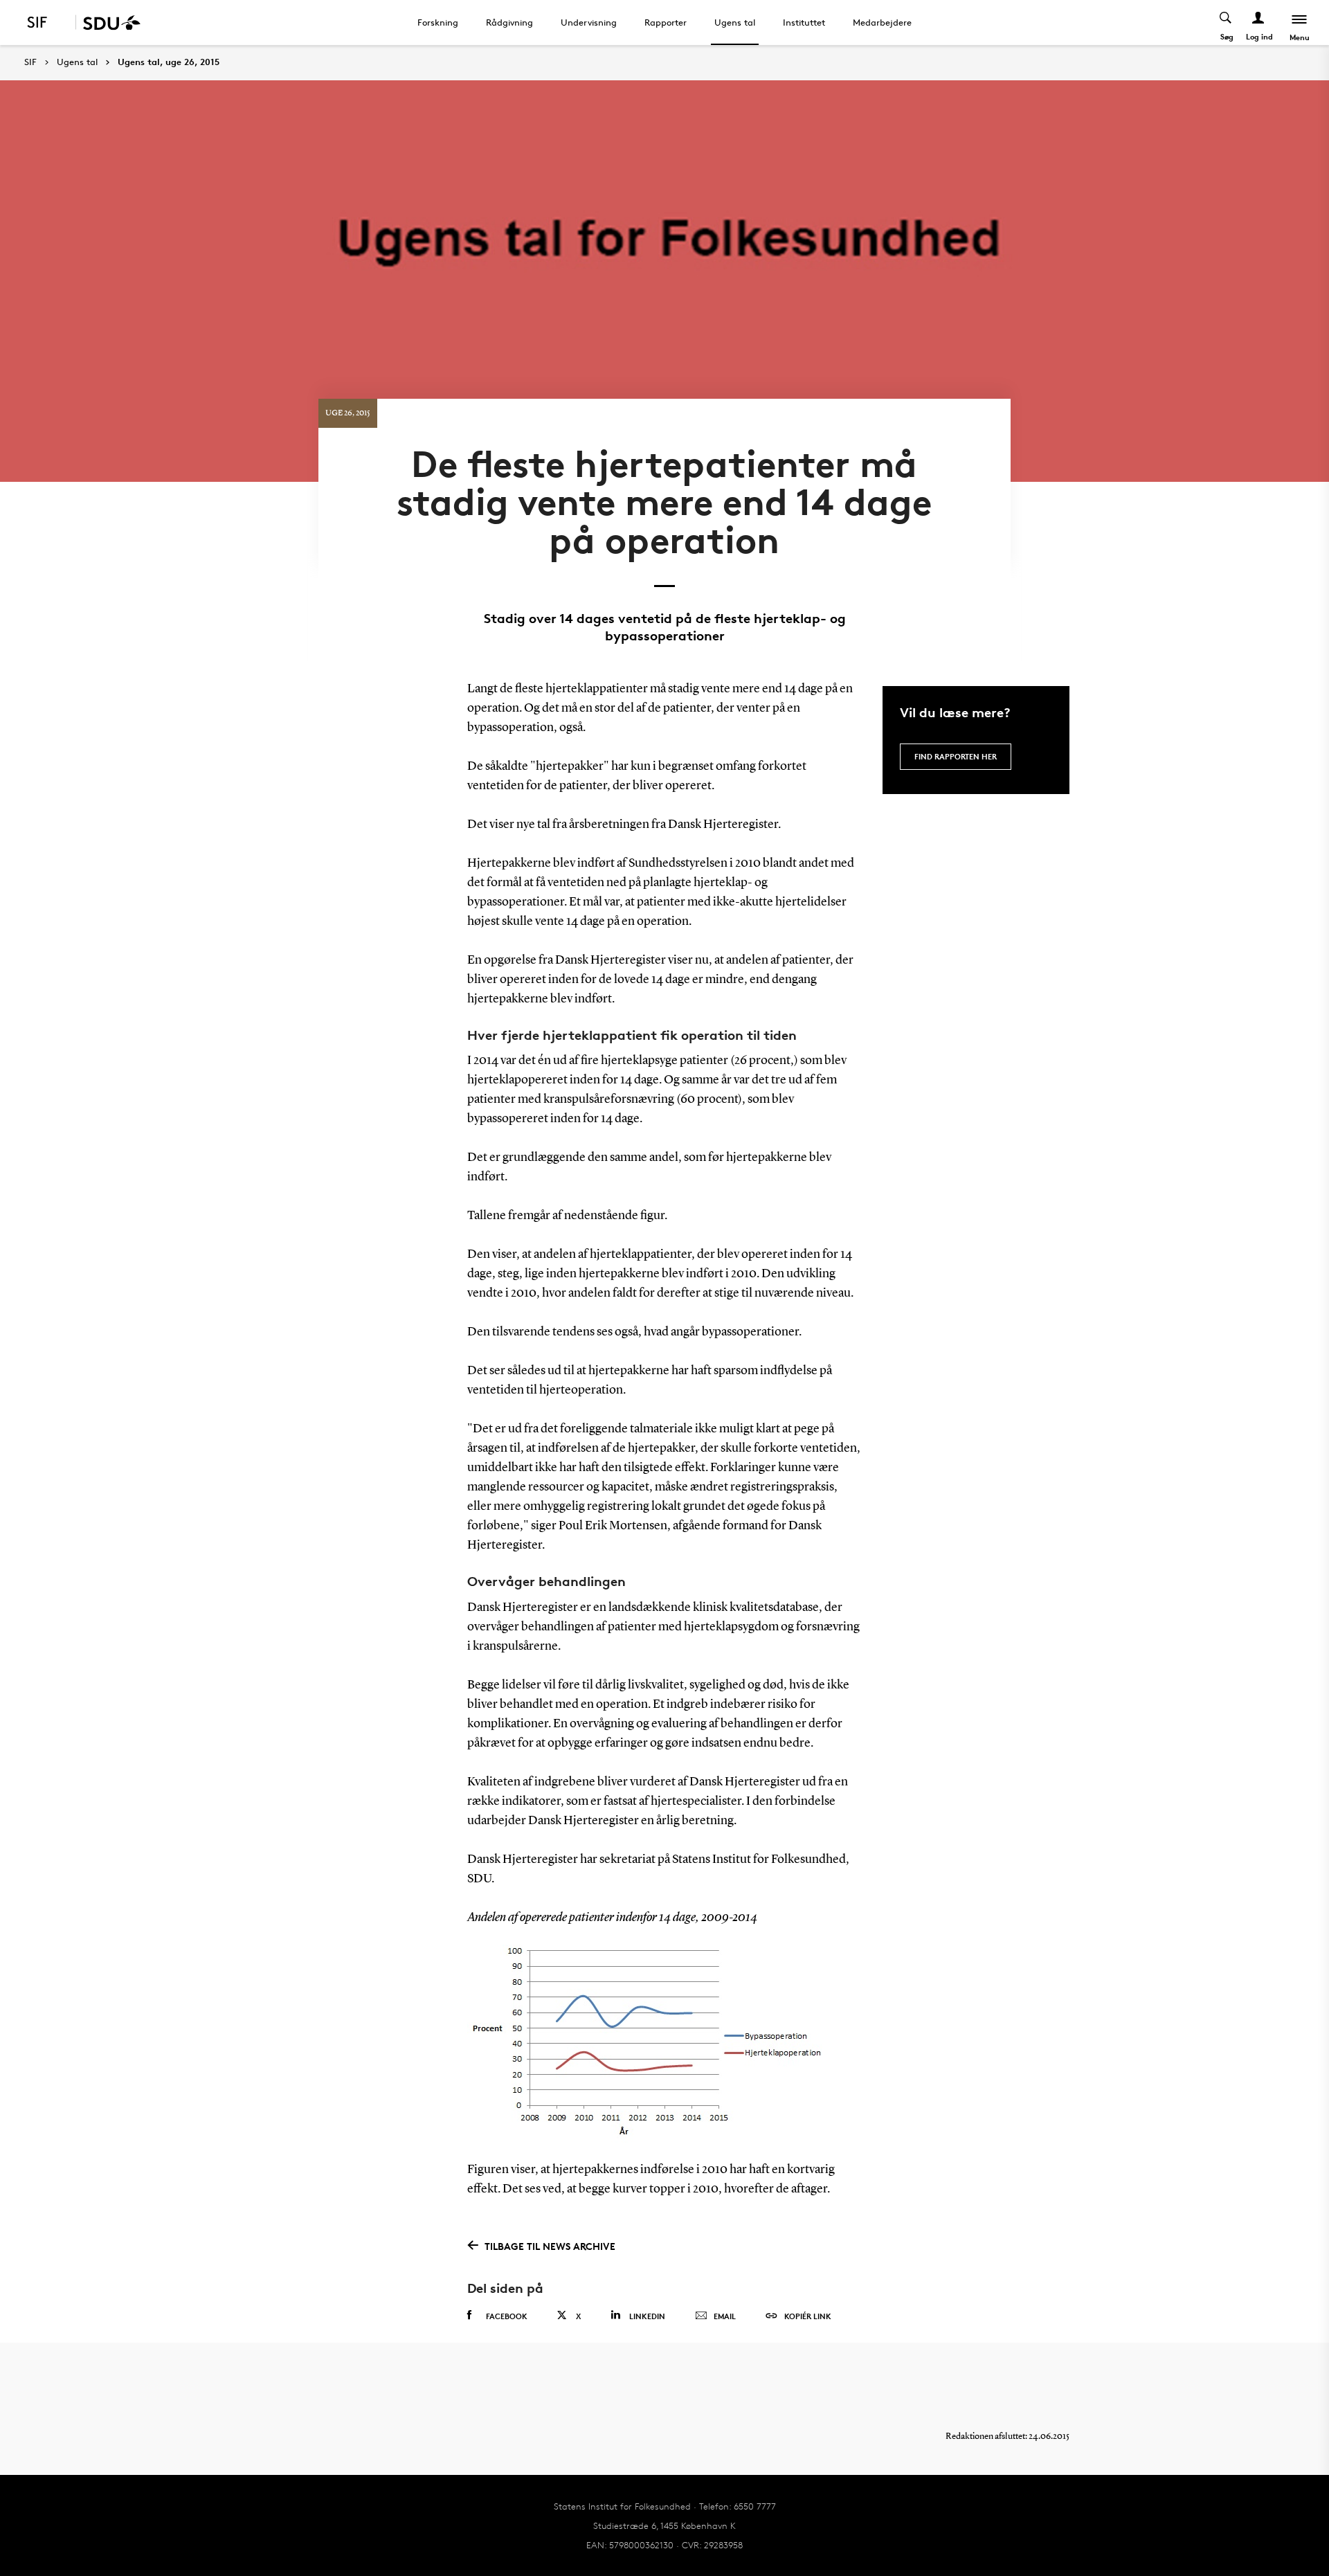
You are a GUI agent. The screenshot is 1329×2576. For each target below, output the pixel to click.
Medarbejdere (882, 22)
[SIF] (46, 22)
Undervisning (589, 22)
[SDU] (108, 22)
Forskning (438, 22)
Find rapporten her (956, 756)
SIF (30, 62)
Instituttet (804, 22)
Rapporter (666, 22)
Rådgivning (509, 22)
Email (725, 2316)
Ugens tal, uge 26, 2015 (169, 62)
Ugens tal (735, 22)
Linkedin (647, 2316)
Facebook (507, 2316)
